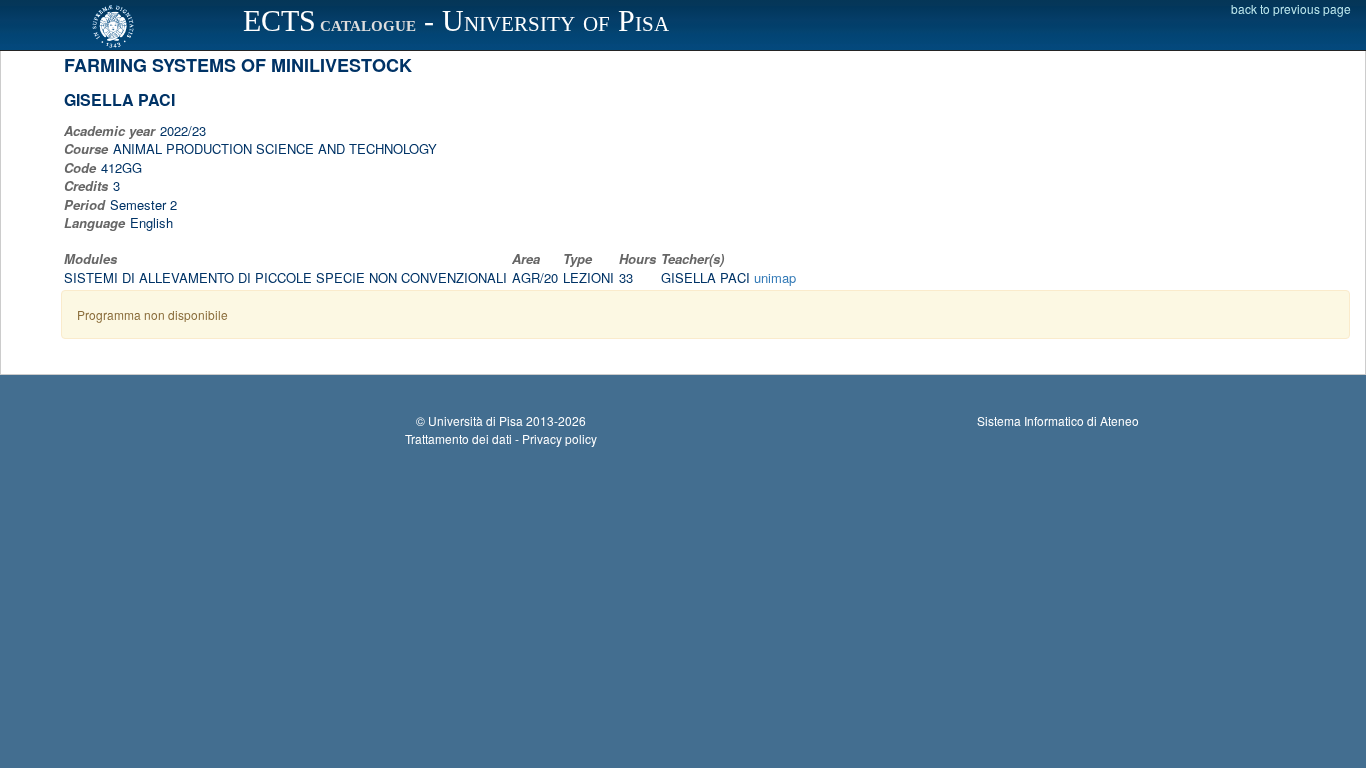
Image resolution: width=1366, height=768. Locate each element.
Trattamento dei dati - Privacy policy (501, 438)
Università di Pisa (475, 420)
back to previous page (1291, 8)
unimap (775, 277)
